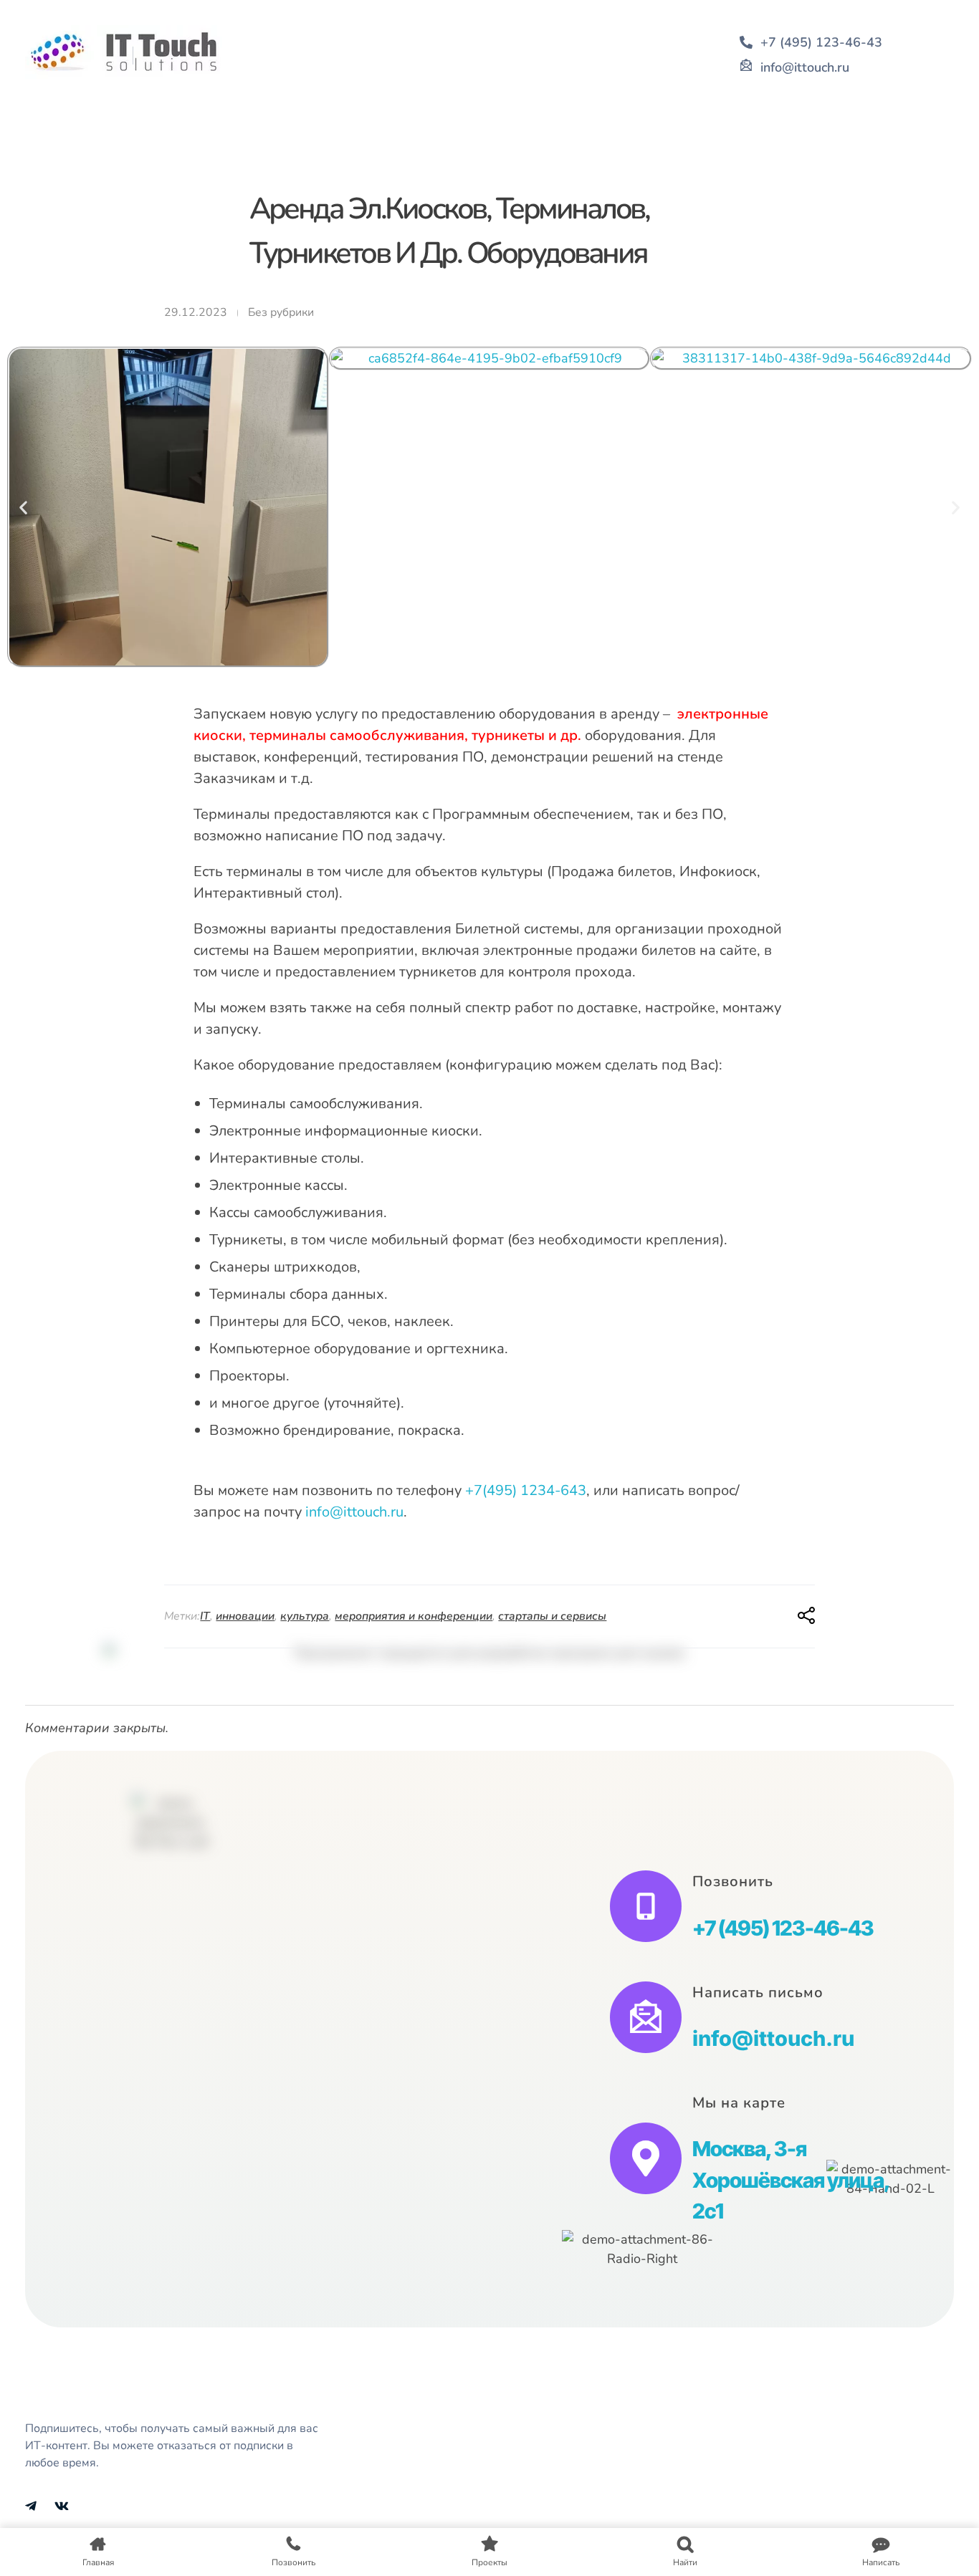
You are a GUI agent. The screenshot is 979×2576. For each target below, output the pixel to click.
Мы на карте (739, 2103)
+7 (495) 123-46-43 (783, 1928)
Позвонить (733, 1881)
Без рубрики (281, 312)
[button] (23, 507)
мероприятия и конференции (414, 1616)
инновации (245, 1616)
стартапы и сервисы (552, 1616)
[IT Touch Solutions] (124, 52)
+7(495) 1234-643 (526, 1490)
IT (205, 1616)
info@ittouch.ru (354, 1512)
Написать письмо (758, 1993)
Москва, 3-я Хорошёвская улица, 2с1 (791, 2180)
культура (305, 1616)
